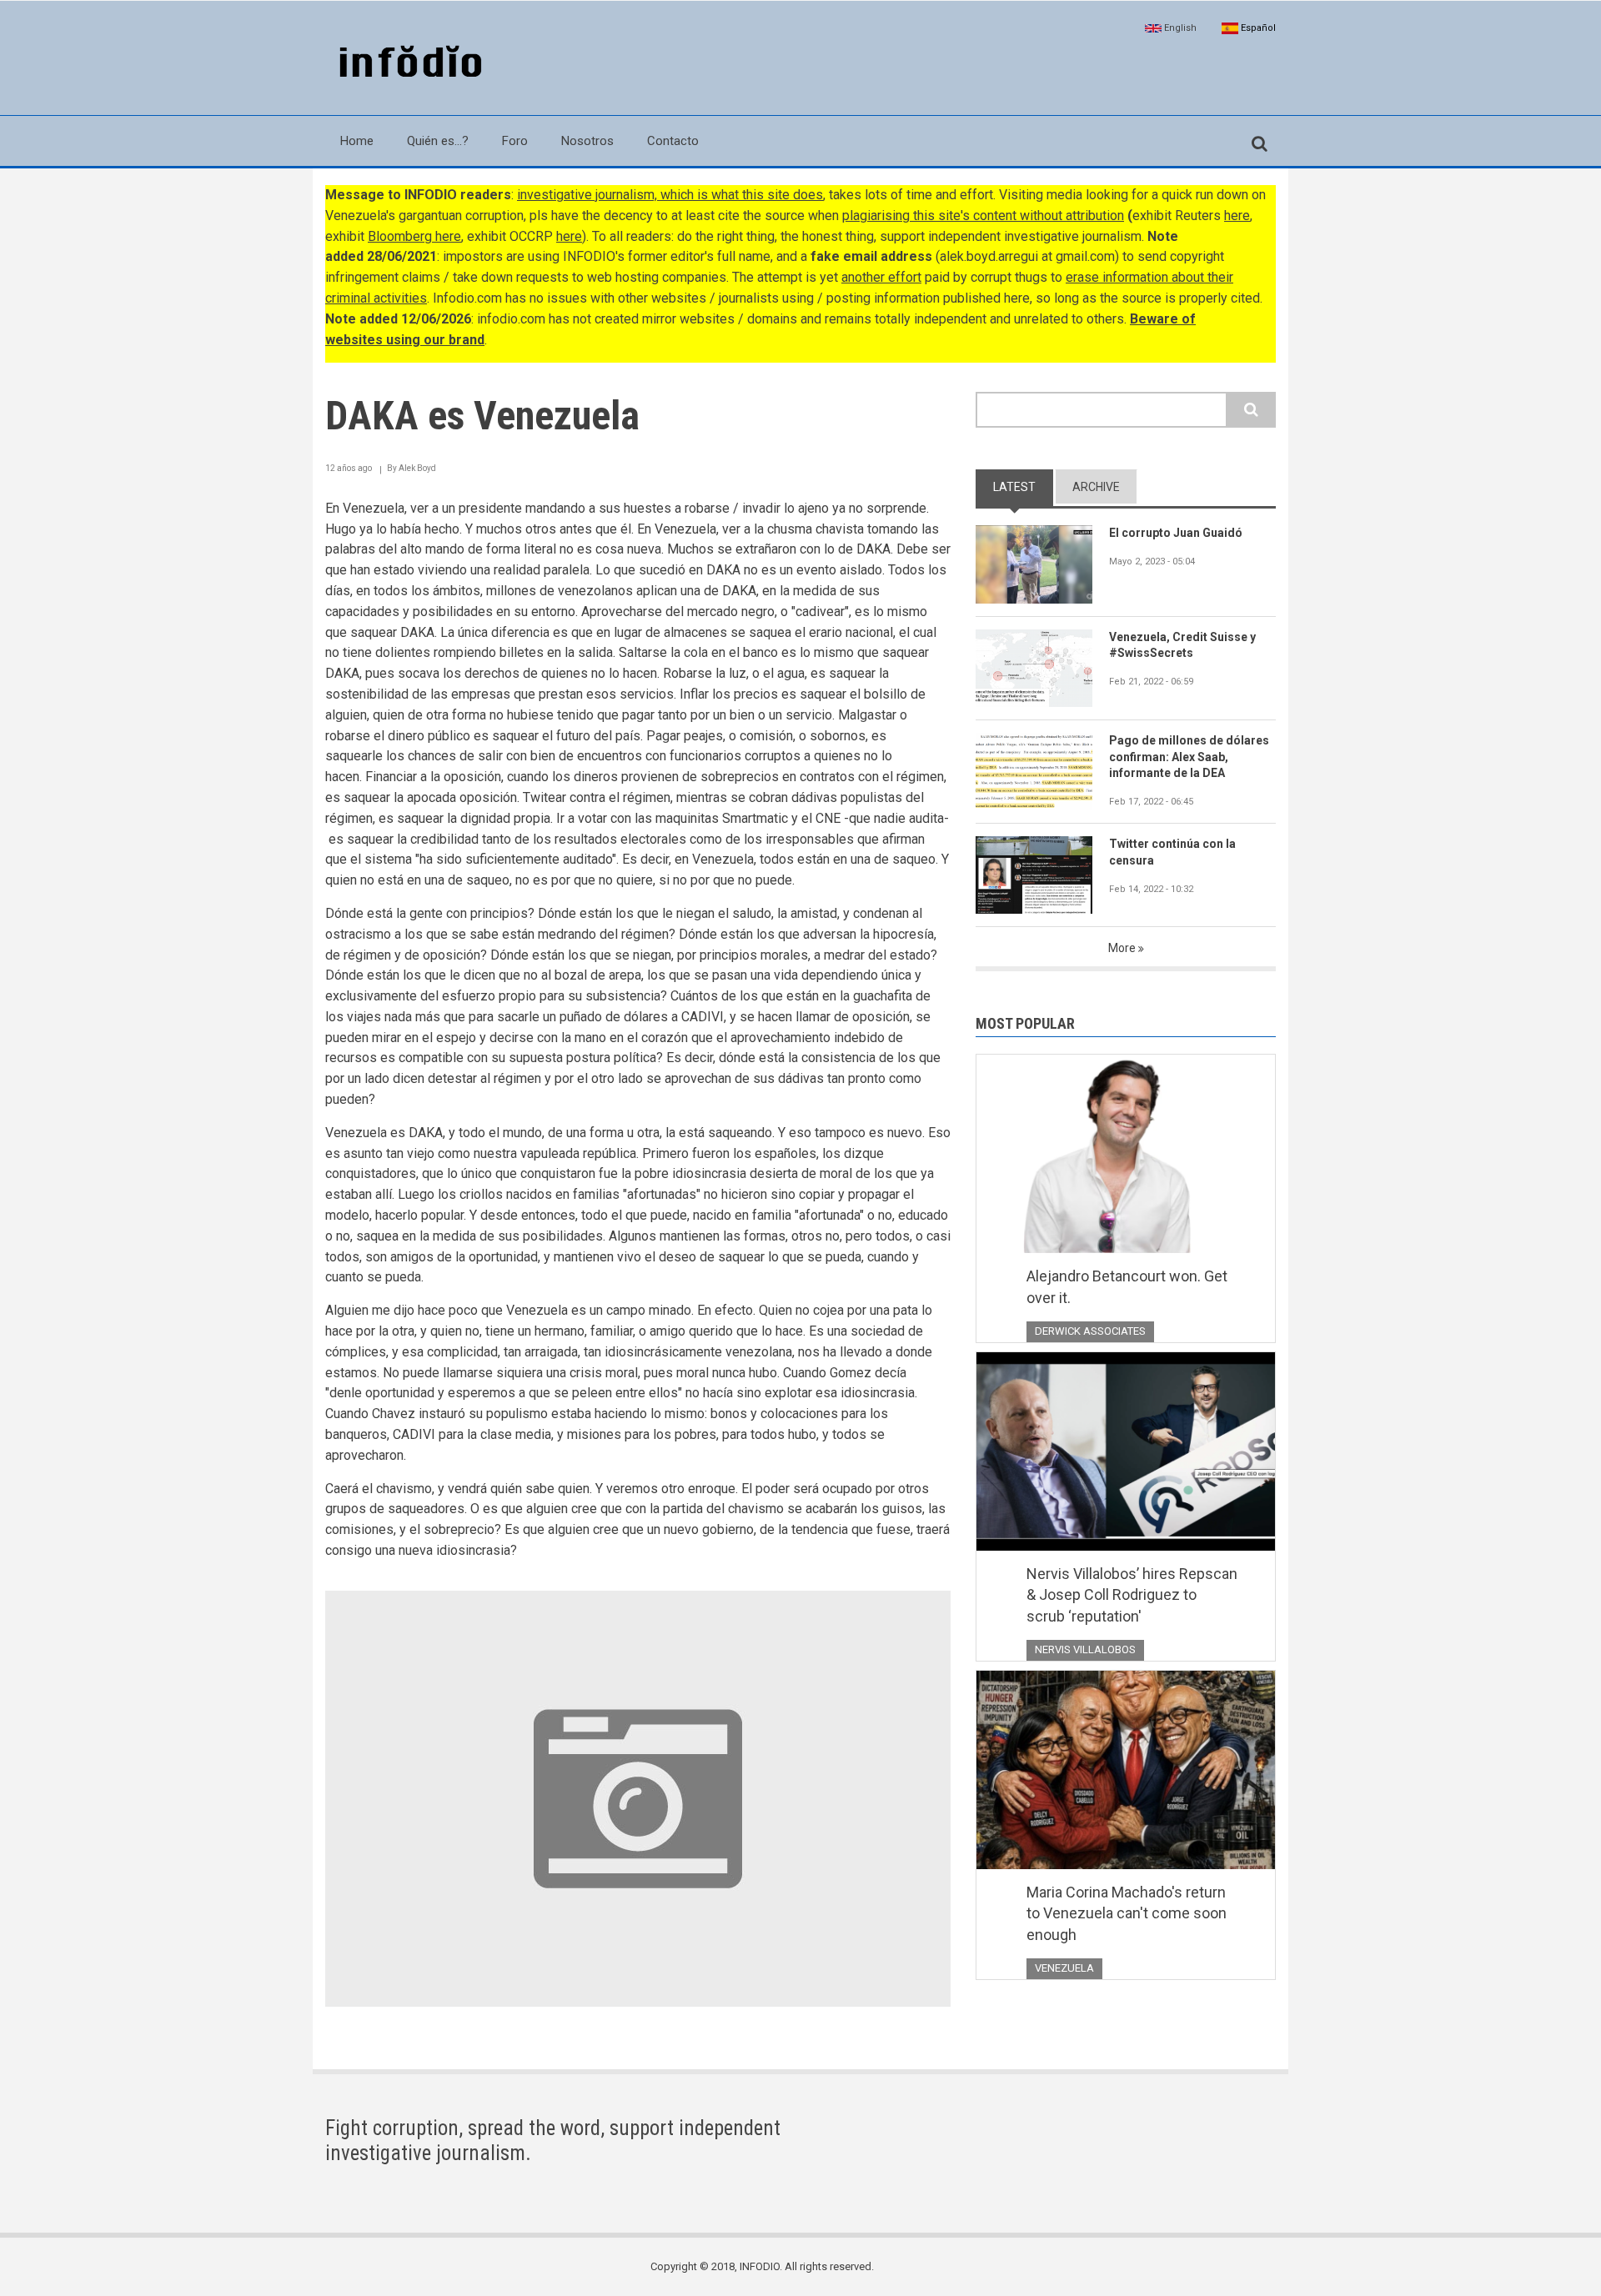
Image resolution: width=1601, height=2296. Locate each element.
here (1237, 216)
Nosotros (587, 141)
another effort (881, 277)
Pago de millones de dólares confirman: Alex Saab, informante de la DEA (1189, 757)
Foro (515, 141)
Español (1257, 28)
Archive (1096, 487)
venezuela (1064, 1968)
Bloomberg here (414, 236)
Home (357, 141)
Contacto (673, 141)
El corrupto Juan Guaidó (1176, 533)
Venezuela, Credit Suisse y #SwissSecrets (1182, 645)
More (1122, 948)
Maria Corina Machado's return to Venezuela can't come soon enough (1127, 1913)
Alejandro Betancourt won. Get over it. (1127, 1287)
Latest (1014, 487)
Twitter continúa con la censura (1172, 852)
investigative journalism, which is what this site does (670, 195)
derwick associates (1090, 1331)
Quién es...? (438, 141)
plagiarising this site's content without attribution (983, 216)
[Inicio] (407, 63)
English (1179, 28)
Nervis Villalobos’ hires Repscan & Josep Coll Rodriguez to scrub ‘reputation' (1132, 1595)
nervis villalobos (1085, 1649)
